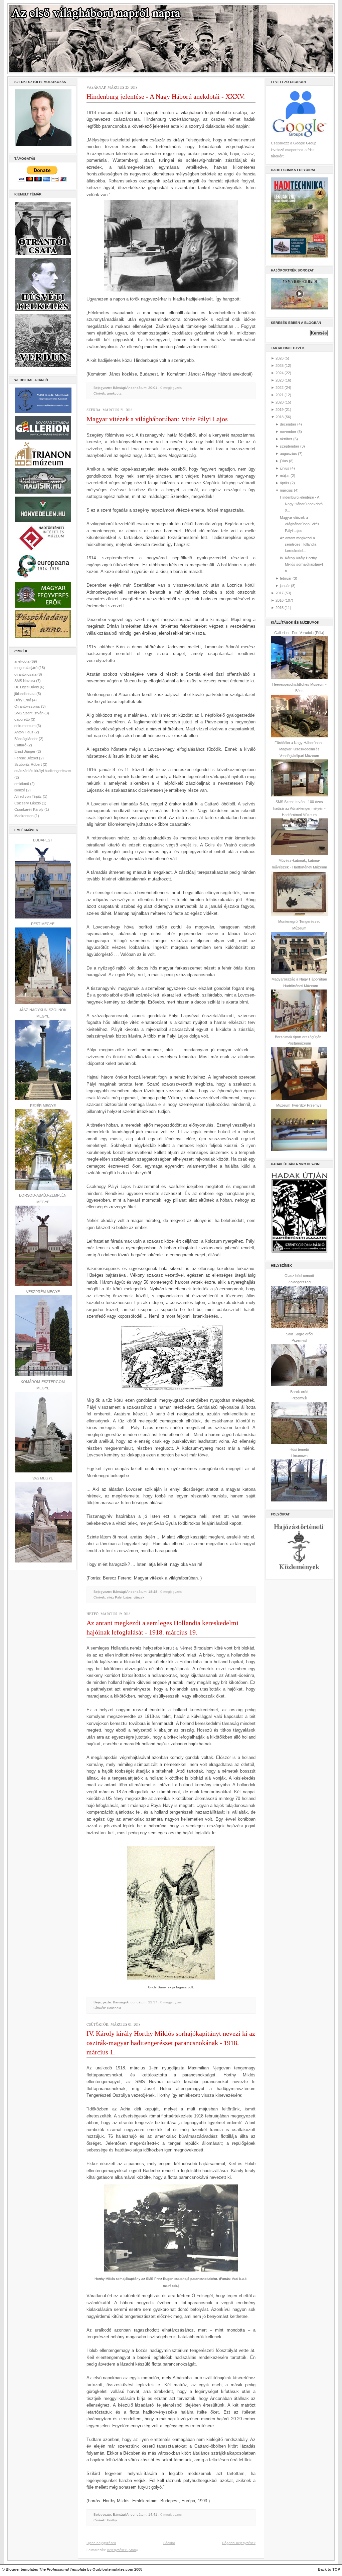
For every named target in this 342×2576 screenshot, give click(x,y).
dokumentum (25, 726)
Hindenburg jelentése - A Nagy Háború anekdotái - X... (303, 504)
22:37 (153, 2002)
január (285, 586)
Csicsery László (28, 803)
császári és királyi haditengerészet (43, 771)
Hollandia (114, 2008)
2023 (280, 380)
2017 (280, 593)
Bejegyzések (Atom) (122, 2550)
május (285, 476)
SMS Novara (25, 681)
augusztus (288, 454)
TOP (336, 2569)
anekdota (22, 661)
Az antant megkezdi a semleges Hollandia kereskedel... (298, 544)
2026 (280, 358)
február (286, 578)
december (288, 424)
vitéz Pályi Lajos (119, 1597)
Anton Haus (24, 732)
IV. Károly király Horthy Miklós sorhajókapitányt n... (301, 564)
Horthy (112, 2520)
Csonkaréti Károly (29, 809)
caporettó (23, 719)
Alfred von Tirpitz (29, 796)
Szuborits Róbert (29, 764)
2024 (280, 373)
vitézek (139, 1597)
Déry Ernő (23, 700)
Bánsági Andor (27, 739)
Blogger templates (22, 2569)
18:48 (153, 1592)
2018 (280, 417)
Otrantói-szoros (28, 706)
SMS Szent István (29, 713)
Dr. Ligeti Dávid (27, 687)
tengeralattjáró (26, 668)
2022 (280, 388)
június (285, 468)
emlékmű (22, 784)
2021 (280, 395)
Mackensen (24, 816)
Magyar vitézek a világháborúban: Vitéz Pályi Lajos (157, 419)
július (284, 461)
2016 (280, 600)
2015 (280, 608)
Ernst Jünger (25, 751)
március (286, 490)
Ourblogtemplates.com (113, 2569)
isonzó (20, 790)
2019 (280, 410)
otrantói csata (26, 674)
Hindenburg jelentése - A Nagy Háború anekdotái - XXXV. (166, 96)
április (285, 483)
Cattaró (21, 745)
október (286, 439)
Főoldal (169, 2543)
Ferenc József (27, 758)
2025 (280, 366)
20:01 (153, 388)
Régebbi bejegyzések (239, 2543)
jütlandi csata (25, 694)
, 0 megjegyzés (170, 388)
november (288, 432)
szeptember (290, 446)
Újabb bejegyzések (101, 2543)
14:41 (153, 2514)
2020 (280, 402)
